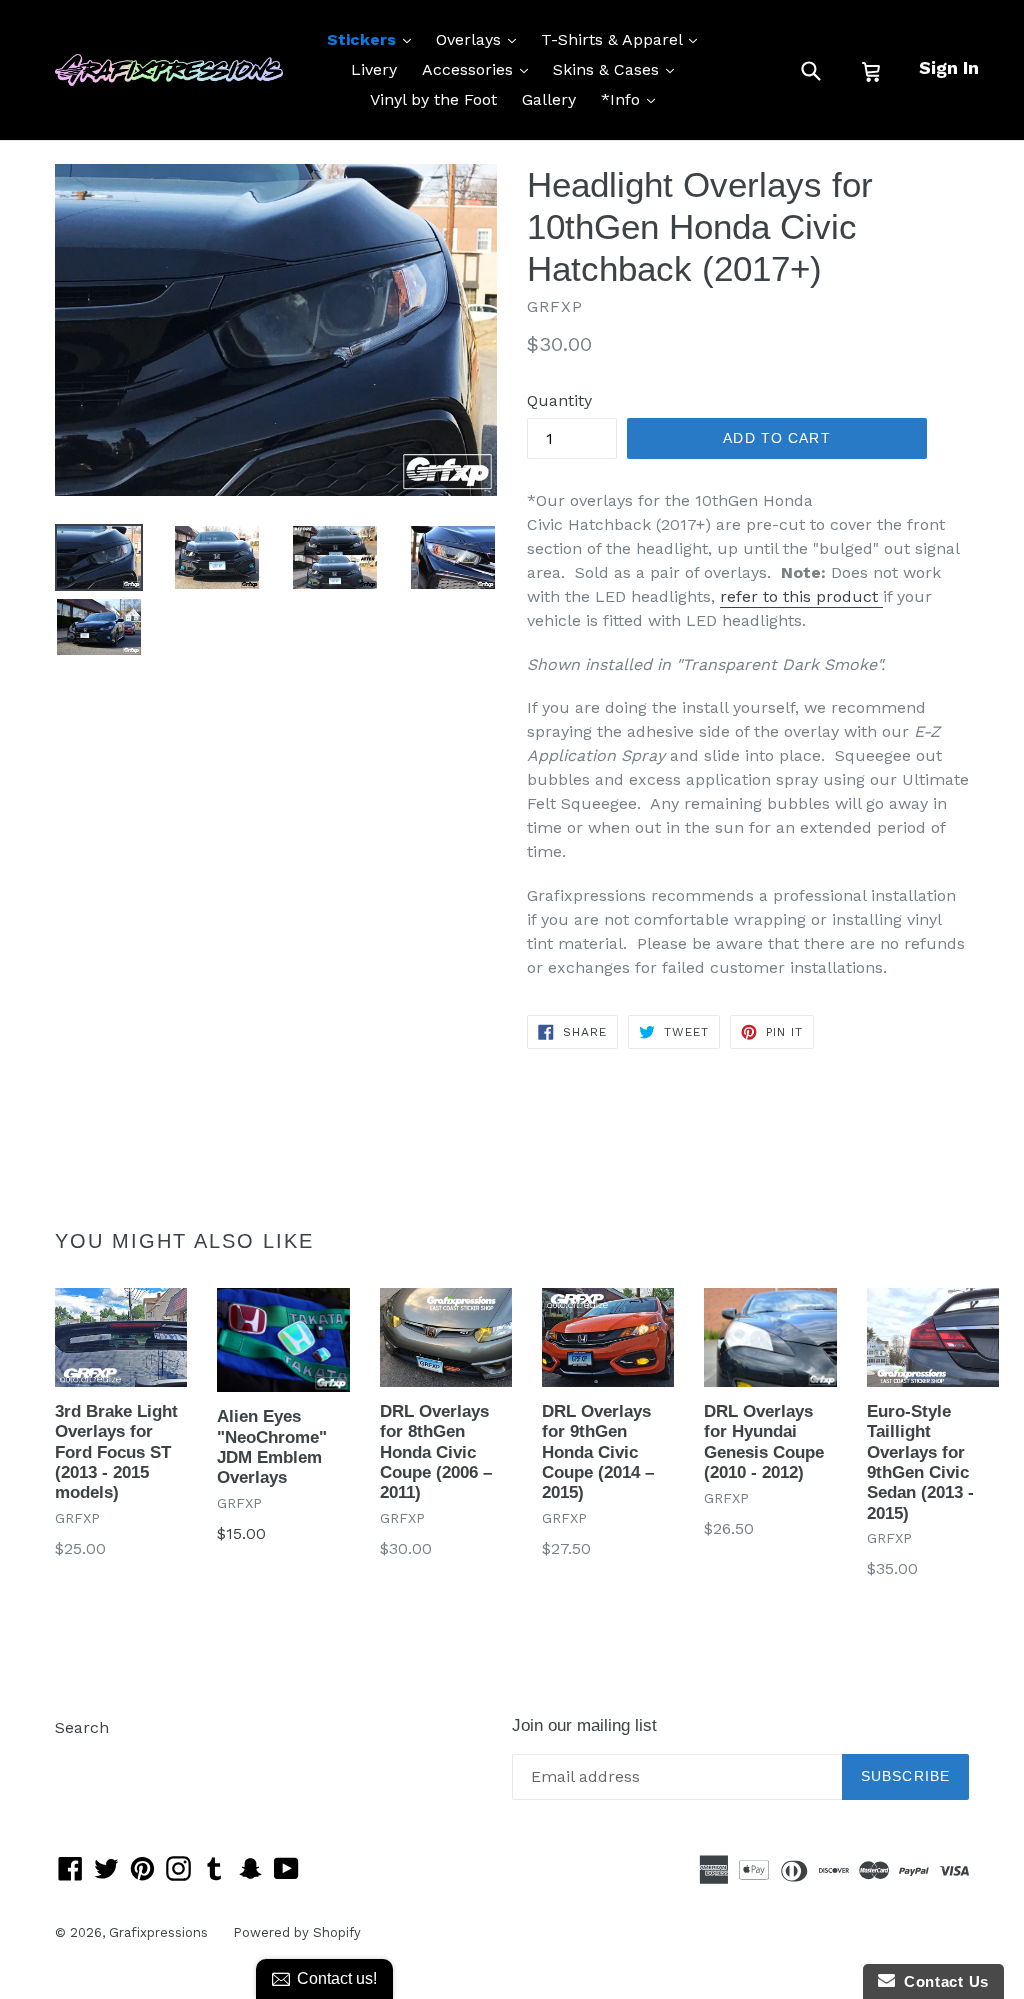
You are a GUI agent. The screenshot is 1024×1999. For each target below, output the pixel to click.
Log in (78, 1757)
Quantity (559, 400)
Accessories (480, 69)
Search (82, 1727)
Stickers (374, 39)
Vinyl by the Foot (433, 99)
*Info (633, 99)
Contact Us (942, 1981)
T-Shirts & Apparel (624, 39)
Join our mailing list (584, 1725)
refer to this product (801, 596)
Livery (374, 69)
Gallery (549, 99)
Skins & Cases (618, 69)
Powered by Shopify (297, 1932)
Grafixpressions (158, 1932)
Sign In (949, 67)
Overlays (481, 39)
